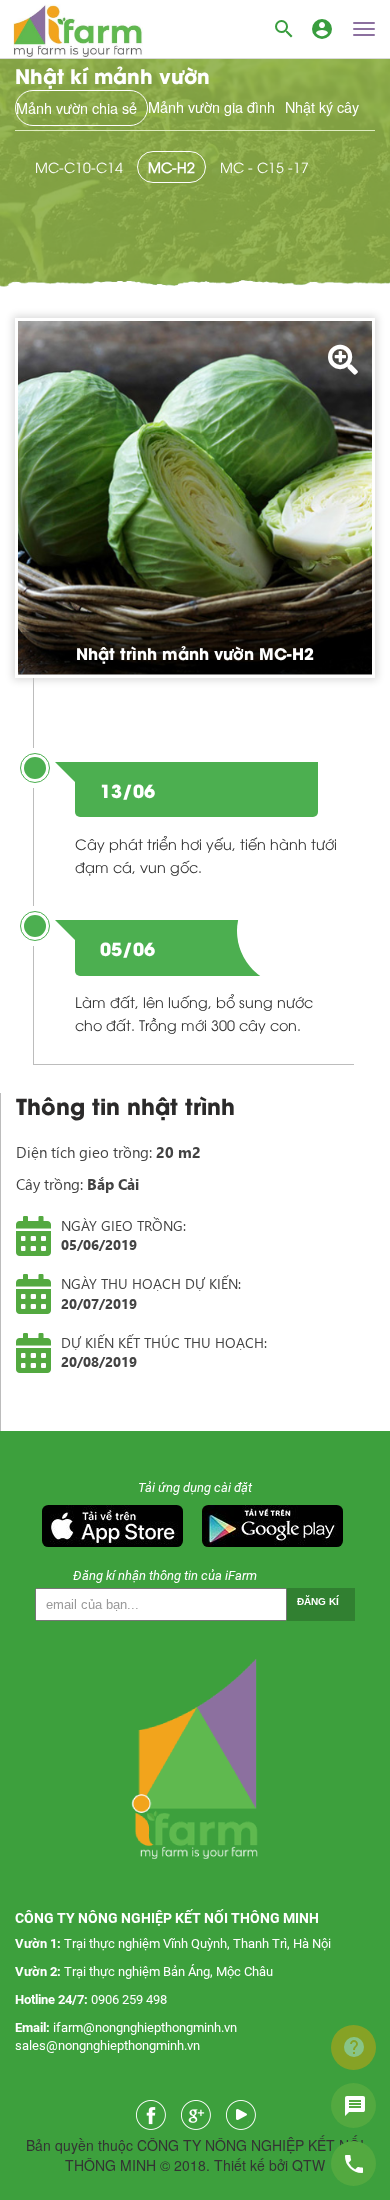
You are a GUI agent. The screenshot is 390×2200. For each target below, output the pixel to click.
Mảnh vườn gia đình (211, 106)
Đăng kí (318, 1601)
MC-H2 (171, 166)
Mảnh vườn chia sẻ (76, 107)
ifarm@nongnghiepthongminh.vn (145, 2027)
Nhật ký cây (322, 106)
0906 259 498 (129, 1999)
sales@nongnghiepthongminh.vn (107, 2045)
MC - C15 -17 (264, 166)
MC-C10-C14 (79, 166)
